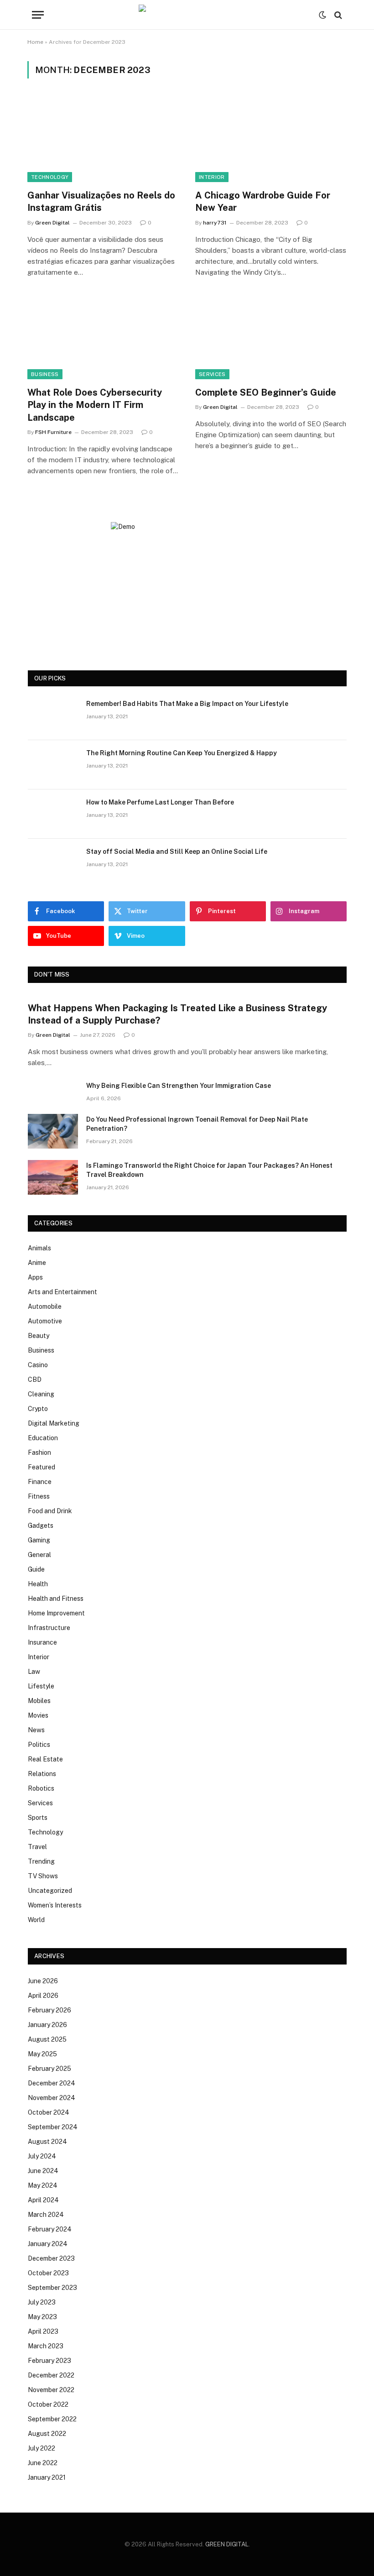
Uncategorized (50, 1891)
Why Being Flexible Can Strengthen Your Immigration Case (179, 1086)
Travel (37, 1847)
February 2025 (49, 2069)
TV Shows (43, 1876)
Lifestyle (41, 1686)
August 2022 (47, 2434)
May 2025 (42, 2054)
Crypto (38, 1409)
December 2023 (51, 2258)
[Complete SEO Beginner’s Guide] (271, 337)
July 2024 (42, 2156)
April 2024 (43, 2200)
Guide (36, 1569)
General (39, 1555)
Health (38, 1584)
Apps (35, 1277)
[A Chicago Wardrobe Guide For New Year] (271, 139)
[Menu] (38, 15)
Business (45, 374)
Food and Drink (50, 1511)
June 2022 (43, 2463)
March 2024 (46, 2215)
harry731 (215, 223)
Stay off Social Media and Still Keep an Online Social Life (177, 852)
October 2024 (49, 2112)
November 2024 (52, 2098)
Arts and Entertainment (62, 1292)
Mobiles (39, 1701)
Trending (41, 1861)
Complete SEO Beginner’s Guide (266, 392)
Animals (39, 1248)
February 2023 (49, 2361)
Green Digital (52, 223)
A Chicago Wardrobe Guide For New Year (263, 201)
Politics (39, 1745)
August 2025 (47, 2039)
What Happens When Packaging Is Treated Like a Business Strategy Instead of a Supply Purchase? (177, 1014)
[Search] (337, 15)
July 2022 (42, 2448)
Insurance (42, 1642)
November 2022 (51, 2390)
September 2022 (52, 2419)
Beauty (39, 1336)
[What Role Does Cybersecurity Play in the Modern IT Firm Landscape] (103, 337)
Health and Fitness (56, 1599)
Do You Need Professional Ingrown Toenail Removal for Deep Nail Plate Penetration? (197, 1124)
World (36, 1920)
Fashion (39, 1453)
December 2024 (52, 2083)
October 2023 (48, 2273)
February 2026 (49, 2010)
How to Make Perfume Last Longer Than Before (160, 802)
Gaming (39, 1540)
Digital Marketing (54, 1423)
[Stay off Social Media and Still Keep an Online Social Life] (53, 863)
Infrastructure (49, 1628)
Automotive (45, 1321)
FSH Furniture (53, 432)
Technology (50, 177)
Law (34, 1672)
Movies (38, 1715)
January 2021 (47, 2477)
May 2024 (43, 2185)
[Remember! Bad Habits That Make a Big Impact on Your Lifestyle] (53, 716)
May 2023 (42, 2317)
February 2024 (50, 2229)
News (36, 1730)
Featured (42, 1467)
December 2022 (51, 2375)
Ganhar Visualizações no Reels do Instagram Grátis (101, 201)
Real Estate (45, 1759)
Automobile (45, 1306)
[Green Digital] (187, 15)
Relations (42, 1774)
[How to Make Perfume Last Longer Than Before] (53, 814)
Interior (212, 177)
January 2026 (47, 2025)
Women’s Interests (55, 1905)
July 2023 (42, 2302)
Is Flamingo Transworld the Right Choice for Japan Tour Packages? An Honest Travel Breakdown (209, 1170)
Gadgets (41, 1526)
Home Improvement (56, 1613)
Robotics (41, 1788)
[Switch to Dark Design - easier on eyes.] (322, 15)
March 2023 (46, 2346)
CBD (35, 1379)
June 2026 (43, 1981)
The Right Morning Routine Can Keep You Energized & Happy (182, 753)
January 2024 (48, 2244)
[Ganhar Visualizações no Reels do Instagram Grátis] (103, 139)
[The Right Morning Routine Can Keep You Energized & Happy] (53, 765)
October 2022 (48, 2404)
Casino (38, 1365)
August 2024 (47, 2142)
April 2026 (43, 1996)
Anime (37, 1263)
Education (43, 1438)
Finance (40, 1482)
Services (212, 374)
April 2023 (43, 2331)
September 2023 (52, 2288)
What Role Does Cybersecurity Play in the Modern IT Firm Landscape (95, 405)
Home (35, 42)
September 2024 (53, 2127)
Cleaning (41, 1394)
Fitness (39, 1496)
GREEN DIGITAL (227, 2544)
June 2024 (43, 2171)
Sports (38, 1818)
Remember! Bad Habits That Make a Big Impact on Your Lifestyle (187, 704)
